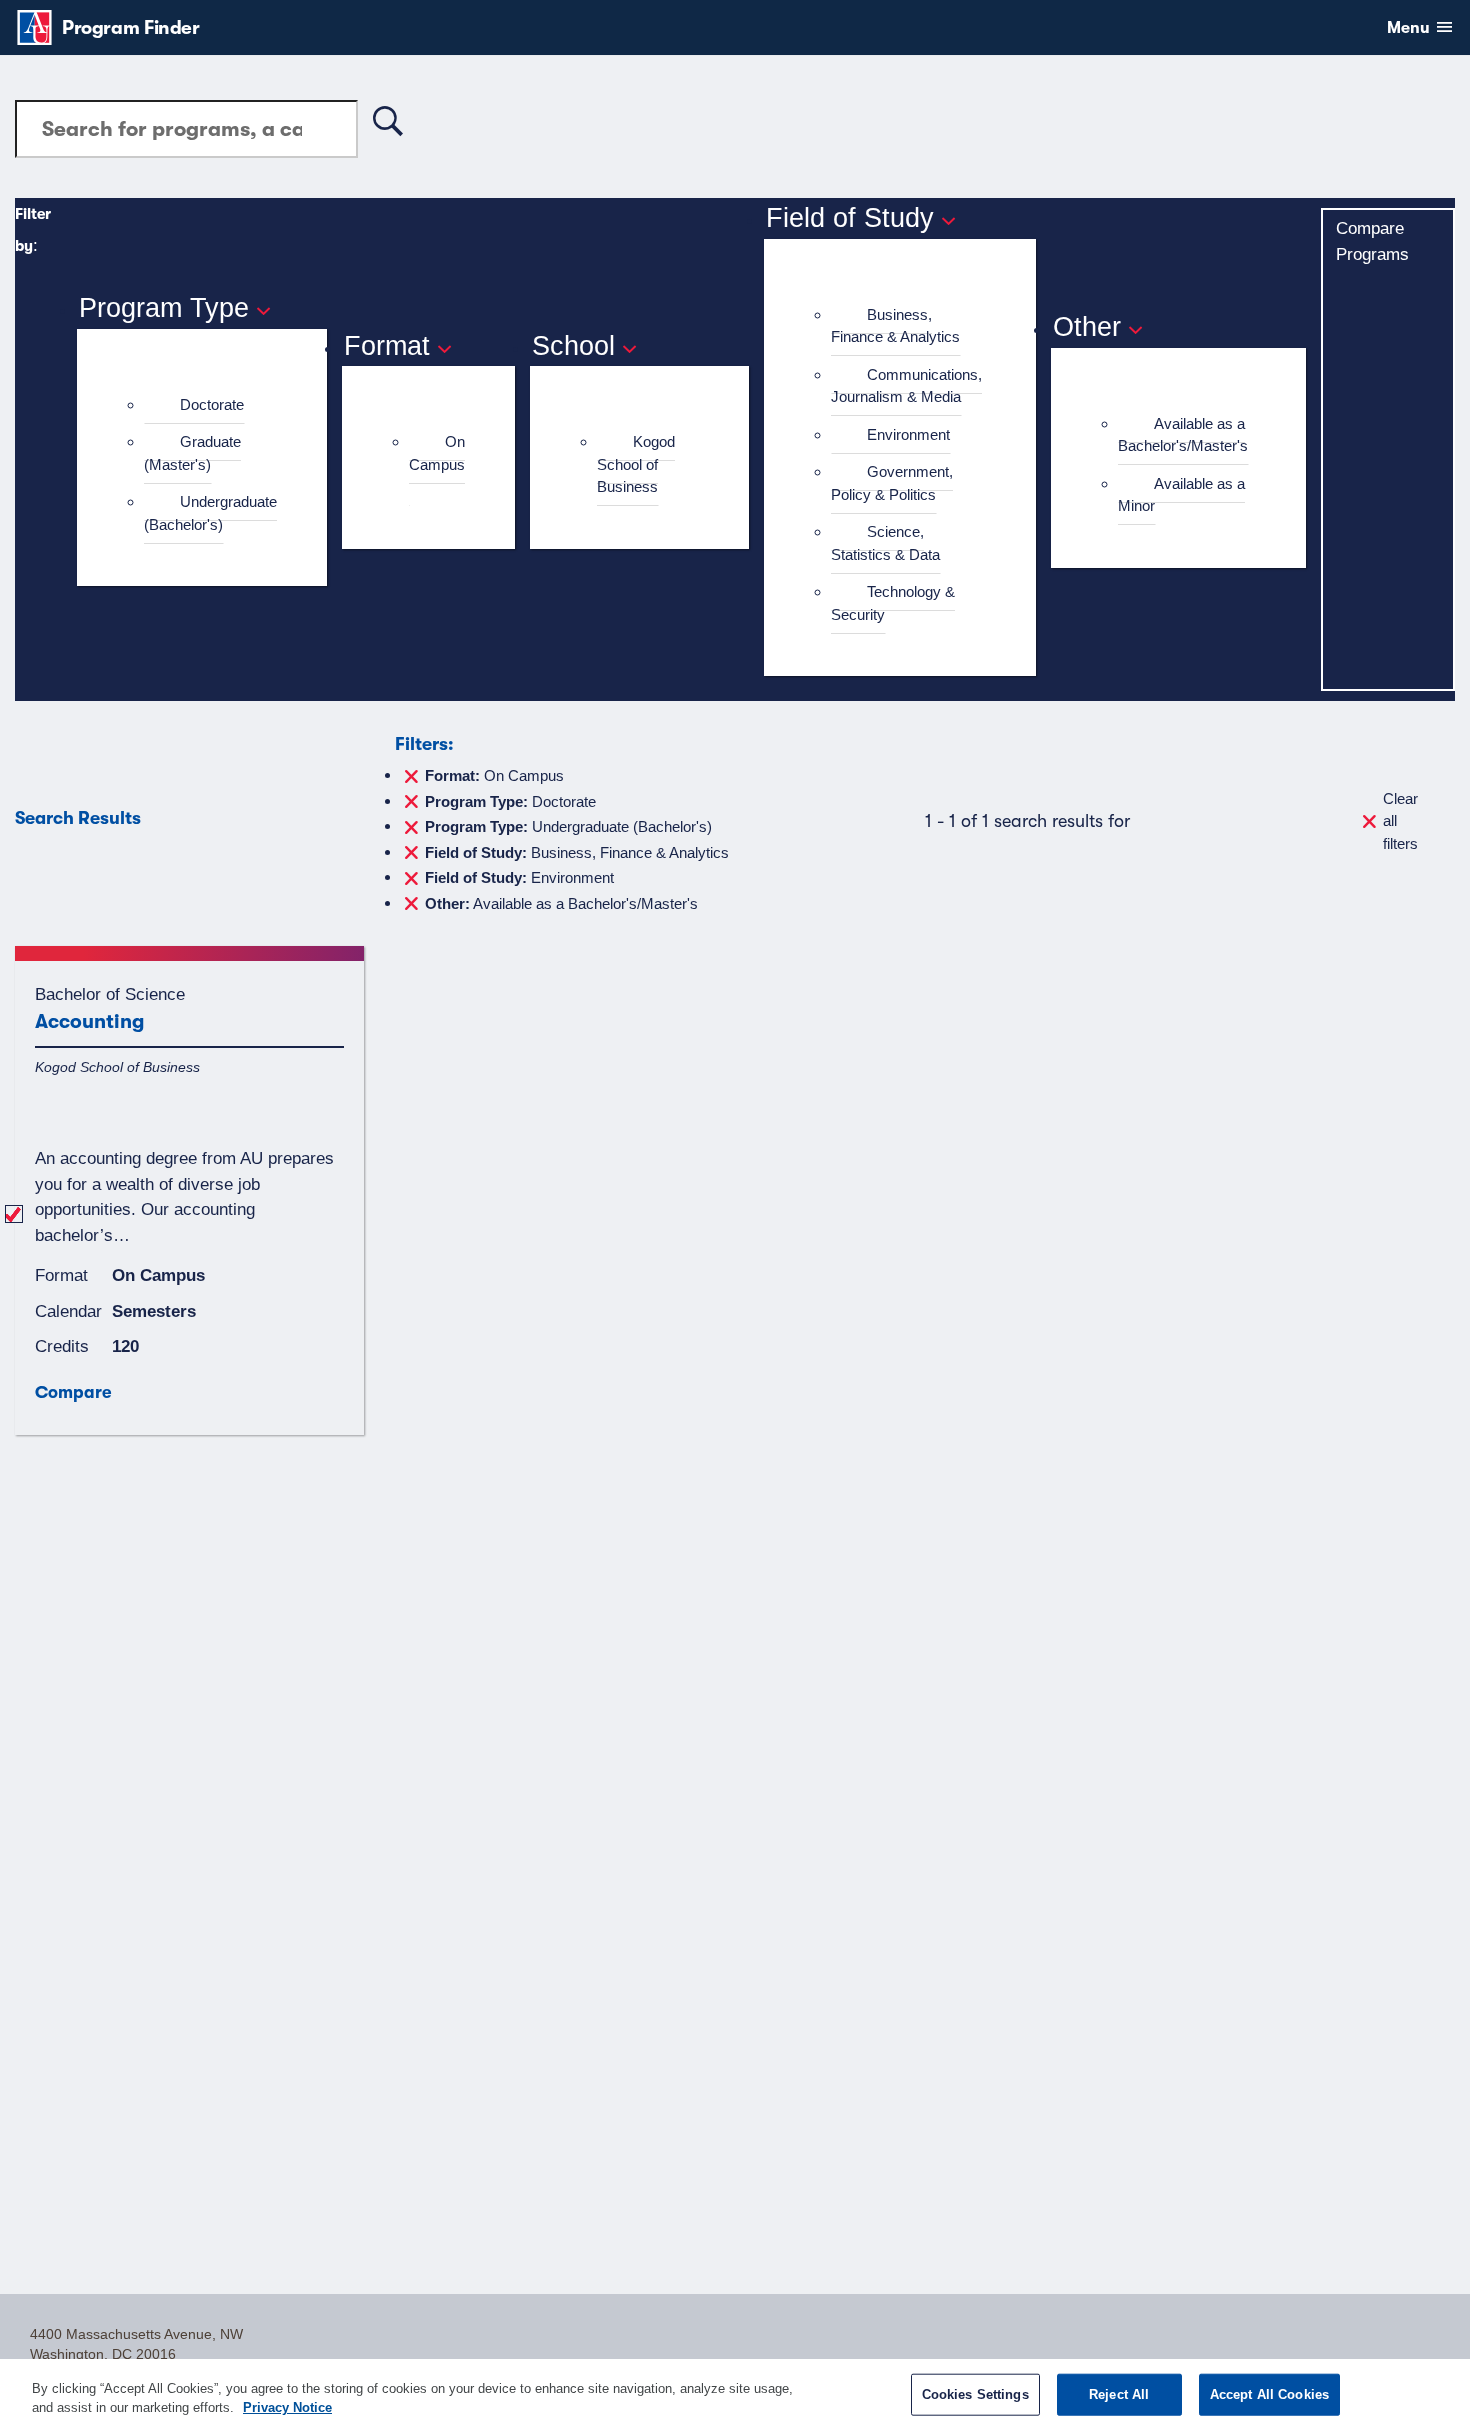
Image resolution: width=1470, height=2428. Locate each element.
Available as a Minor (1181, 495)
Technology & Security (893, 603)
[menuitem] (210, 405)
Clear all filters (1400, 821)
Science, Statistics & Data (885, 543)
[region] (735, 2393)
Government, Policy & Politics (892, 483)
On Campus (437, 453)
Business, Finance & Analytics (895, 326)
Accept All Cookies (1269, 2394)
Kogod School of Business (636, 464)
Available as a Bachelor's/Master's (1183, 435)
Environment (908, 434)
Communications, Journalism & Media (906, 386)
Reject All (1119, 2394)
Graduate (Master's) (192, 453)
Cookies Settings (975, 2394)
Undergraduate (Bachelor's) (210, 513)
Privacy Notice (287, 2407)
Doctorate (212, 404)
